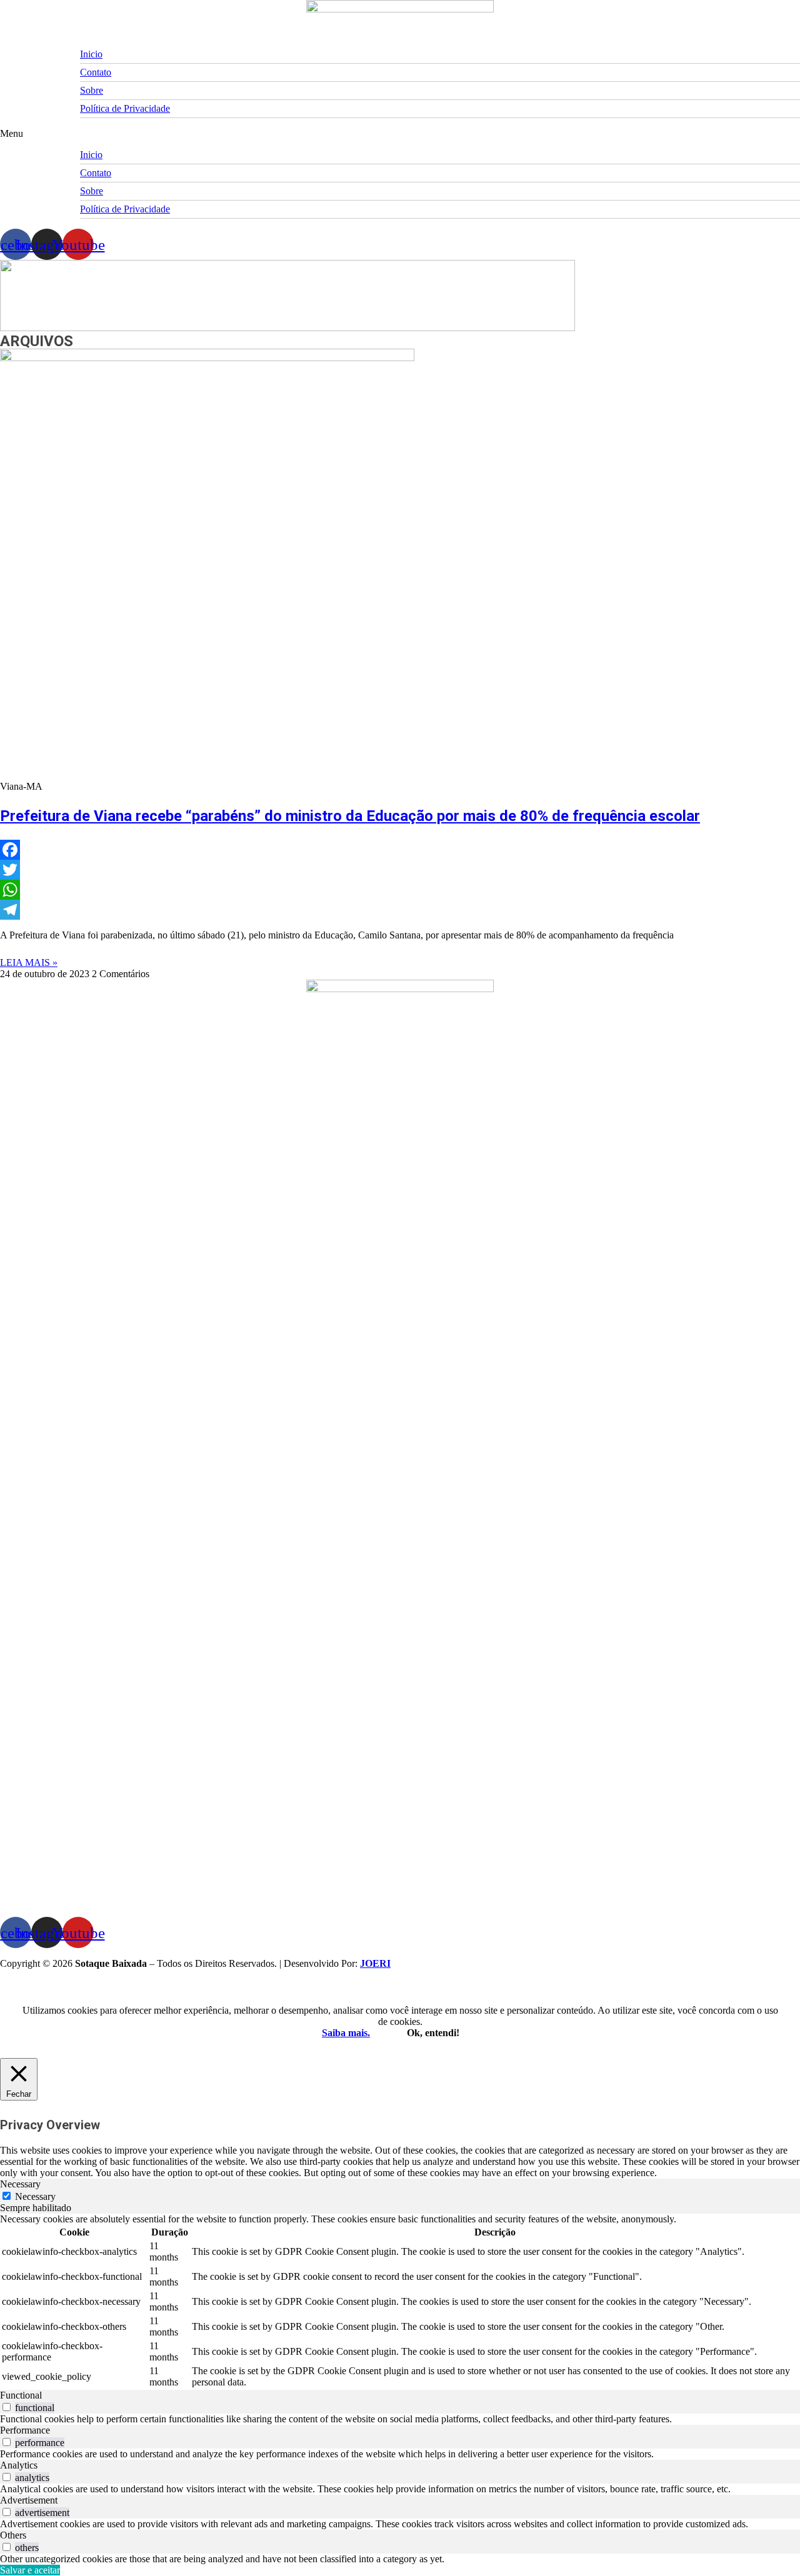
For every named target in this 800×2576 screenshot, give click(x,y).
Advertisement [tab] (29, 2500)
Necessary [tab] (20, 2184)
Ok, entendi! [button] (433, 2033)
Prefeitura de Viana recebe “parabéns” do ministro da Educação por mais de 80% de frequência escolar (350, 816)
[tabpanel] (400, 2302)
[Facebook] (400, 850)
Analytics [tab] (19, 2465)
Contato (96, 72)
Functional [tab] (21, 2395)
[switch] (7, 2407)
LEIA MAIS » (29, 962)
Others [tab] (13, 2535)
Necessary (35, 2196)
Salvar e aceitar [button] (30, 2570)
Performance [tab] (25, 2430)
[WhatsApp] (400, 890)
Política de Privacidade (125, 108)
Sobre (92, 90)
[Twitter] (400, 870)
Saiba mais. (346, 2033)
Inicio (91, 54)
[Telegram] (400, 910)
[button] (400, 134)
